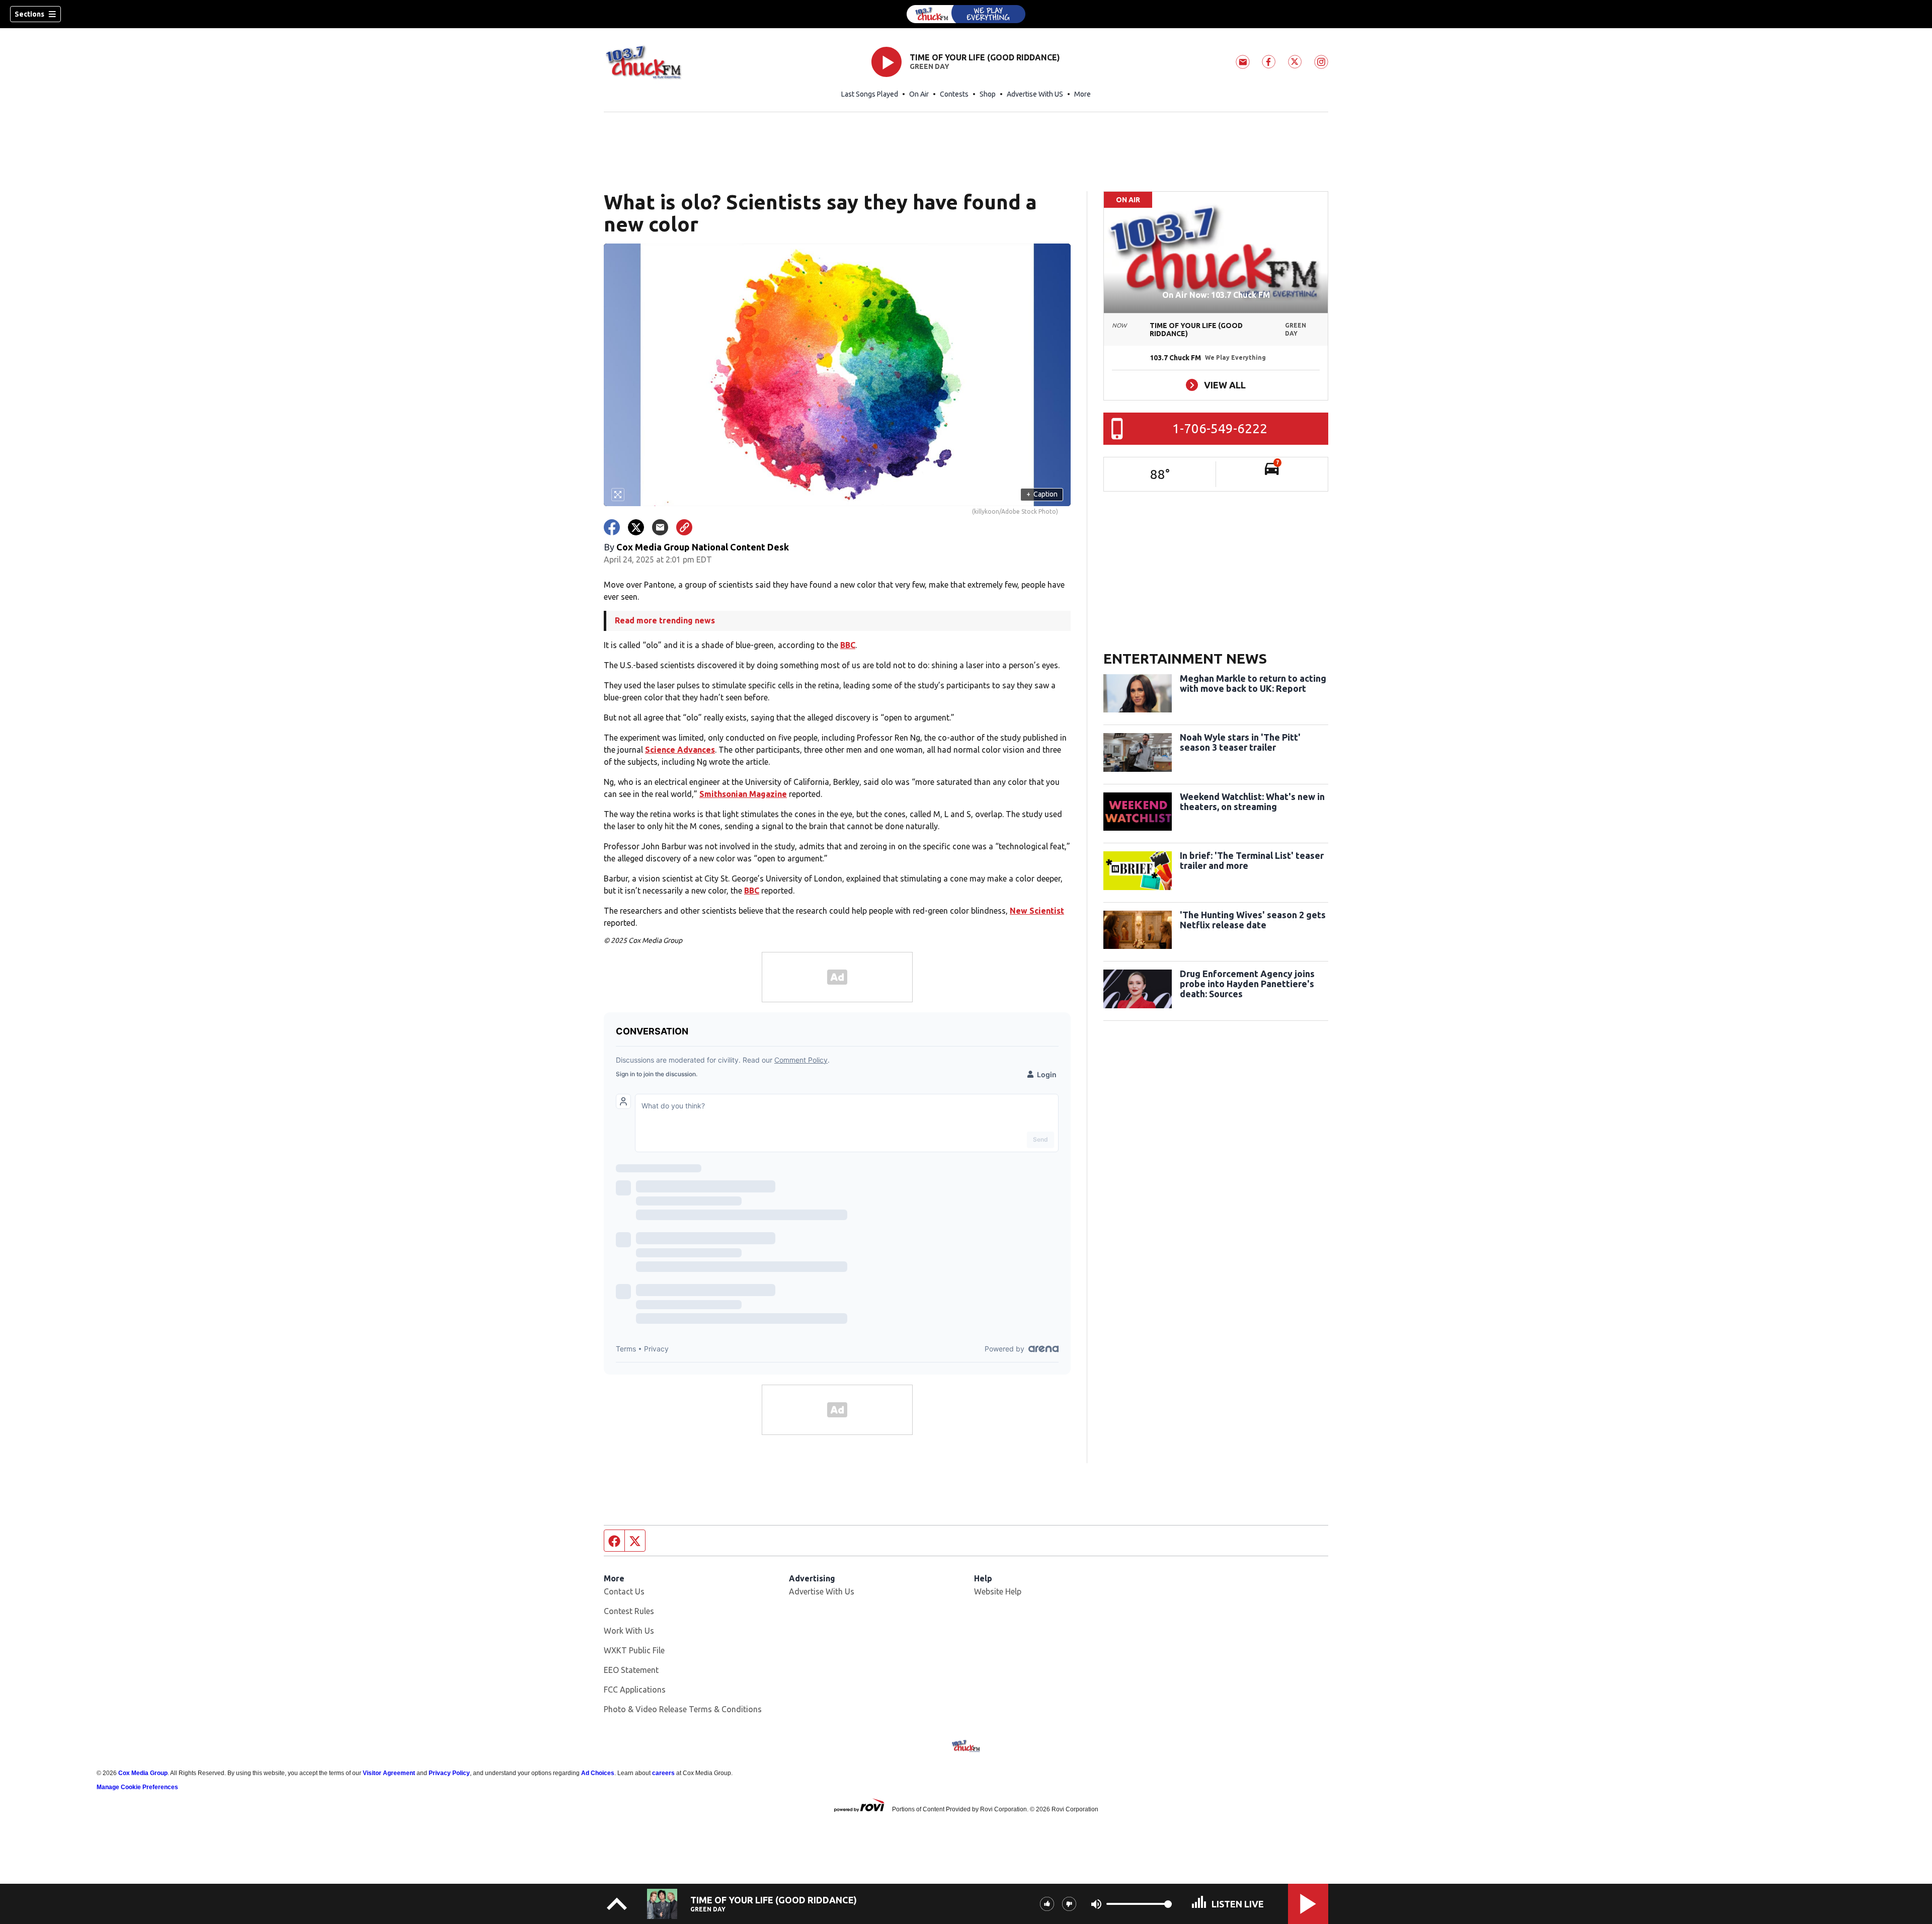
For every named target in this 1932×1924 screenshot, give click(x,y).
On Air (919, 94)
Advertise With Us (822, 1591)
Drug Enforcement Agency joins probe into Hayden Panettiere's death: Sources (1247, 984)
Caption (1042, 494)
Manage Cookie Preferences (137, 1787)
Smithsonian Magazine (743, 794)
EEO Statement (631, 1670)
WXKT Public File (634, 1650)
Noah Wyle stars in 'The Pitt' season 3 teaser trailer (1240, 742)
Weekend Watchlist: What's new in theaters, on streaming (1252, 801)
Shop (988, 94)
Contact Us (624, 1591)
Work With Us (629, 1631)
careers (663, 1773)
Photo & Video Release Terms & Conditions (683, 1709)
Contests (954, 94)
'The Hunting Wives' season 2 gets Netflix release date (1253, 920)
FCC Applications (635, 1690)
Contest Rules (629, 1611)
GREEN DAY (930, 66)
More (1082, 94)
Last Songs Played (870, 94)
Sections (29, 14)
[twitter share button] (636, 527)
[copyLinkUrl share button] (684, 527)
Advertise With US (1035, 94)
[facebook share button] (612, 527)
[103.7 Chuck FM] (966, 14)
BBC (848, 645)
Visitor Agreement (389, 1773)
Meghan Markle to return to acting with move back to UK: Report (1253, 683)
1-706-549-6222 (1220, 428)
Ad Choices (598, 1773)
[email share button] (660, 527)
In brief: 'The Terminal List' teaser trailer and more (1252, 860)
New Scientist (1037, 911)
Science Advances (680, 750)
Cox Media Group (143, 1773)
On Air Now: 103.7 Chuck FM (1216, 295)
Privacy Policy (449, 1773)
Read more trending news (665, 620)
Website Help (998, 1591)
